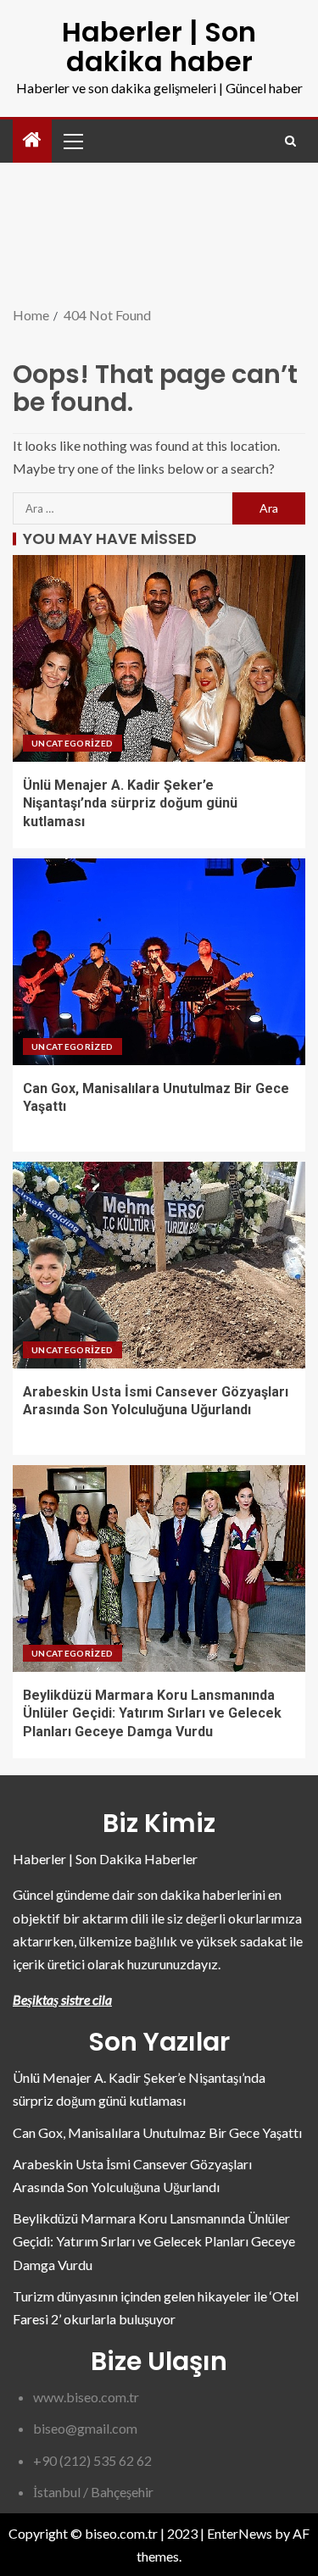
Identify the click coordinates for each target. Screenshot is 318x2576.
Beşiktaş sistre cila (62, 1999)
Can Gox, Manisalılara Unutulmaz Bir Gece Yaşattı (157, 2132)
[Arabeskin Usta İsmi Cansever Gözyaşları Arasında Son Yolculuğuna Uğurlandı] (159, 1265)
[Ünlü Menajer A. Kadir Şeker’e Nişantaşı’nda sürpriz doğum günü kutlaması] (159, 658)
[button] (72, 141)
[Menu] (72, 141)
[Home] (32, 140)
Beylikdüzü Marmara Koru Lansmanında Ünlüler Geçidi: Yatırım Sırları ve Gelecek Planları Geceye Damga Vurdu (152, 1713)
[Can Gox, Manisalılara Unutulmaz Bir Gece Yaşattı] (159, 962)
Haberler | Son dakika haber (159, 47)
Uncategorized (73, 743)
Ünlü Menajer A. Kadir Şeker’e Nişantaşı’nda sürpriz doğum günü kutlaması (130, 803)
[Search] (290, 141)
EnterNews (240, 2533)
